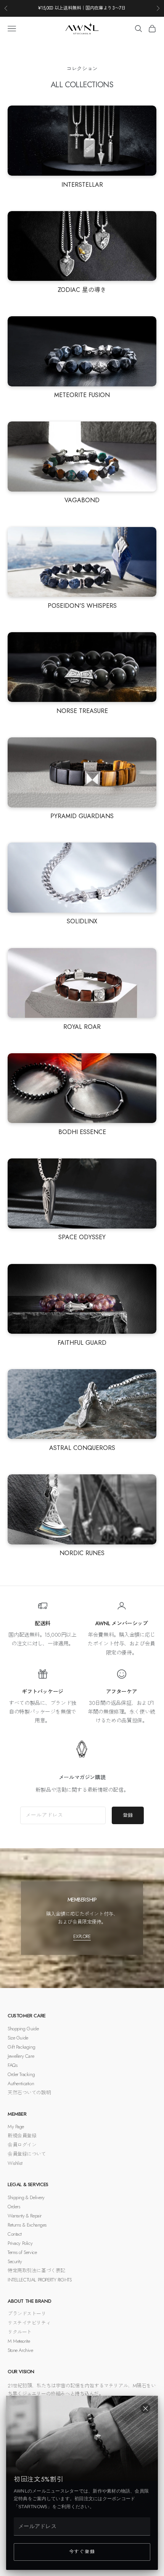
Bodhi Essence (82, 1132)
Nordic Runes (82, 1553)
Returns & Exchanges (27, 2225)
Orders (14, 2207)
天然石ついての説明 (29, 2093)
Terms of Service (22, 2252)
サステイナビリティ (29, 2323)
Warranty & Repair (25, 2216)
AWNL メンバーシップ (122, 1623)
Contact (15, 2234)
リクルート (20, 2332)
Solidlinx (82, 921)
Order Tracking (21, 2074)
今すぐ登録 (82, 2552)
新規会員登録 (22, 2136)
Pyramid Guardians (82, 816)
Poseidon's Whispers (82, 606)
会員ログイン (22, 2145)
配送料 (43, 1623)
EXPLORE (82, 1936)
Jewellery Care (21, 2056)
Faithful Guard (82, 1343)
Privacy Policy (20, 2243)
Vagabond (82, 500)
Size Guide (18, 2038)
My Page (16, 2127)
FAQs (12, 2065)
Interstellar (82, 185)
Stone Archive (20, 2350)
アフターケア (121, 1692)
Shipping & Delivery (26, 2197)
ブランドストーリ (27, 2314)
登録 (128, 1815)
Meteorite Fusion (82, 395)
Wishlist (15, 2163)
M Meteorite (19, 2341)
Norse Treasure (82, 711)
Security (15, 2261)
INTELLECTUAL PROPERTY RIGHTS (39, 2280)
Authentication (21, 2083)
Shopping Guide (23, 2029)
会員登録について (27, 2154)
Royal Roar (82, 1027)
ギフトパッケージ (43, 1692)
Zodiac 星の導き (82, 290)
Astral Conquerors (82, 1448)
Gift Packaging (21, 2047)
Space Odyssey (82, 1237)
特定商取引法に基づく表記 (36, 2271)
